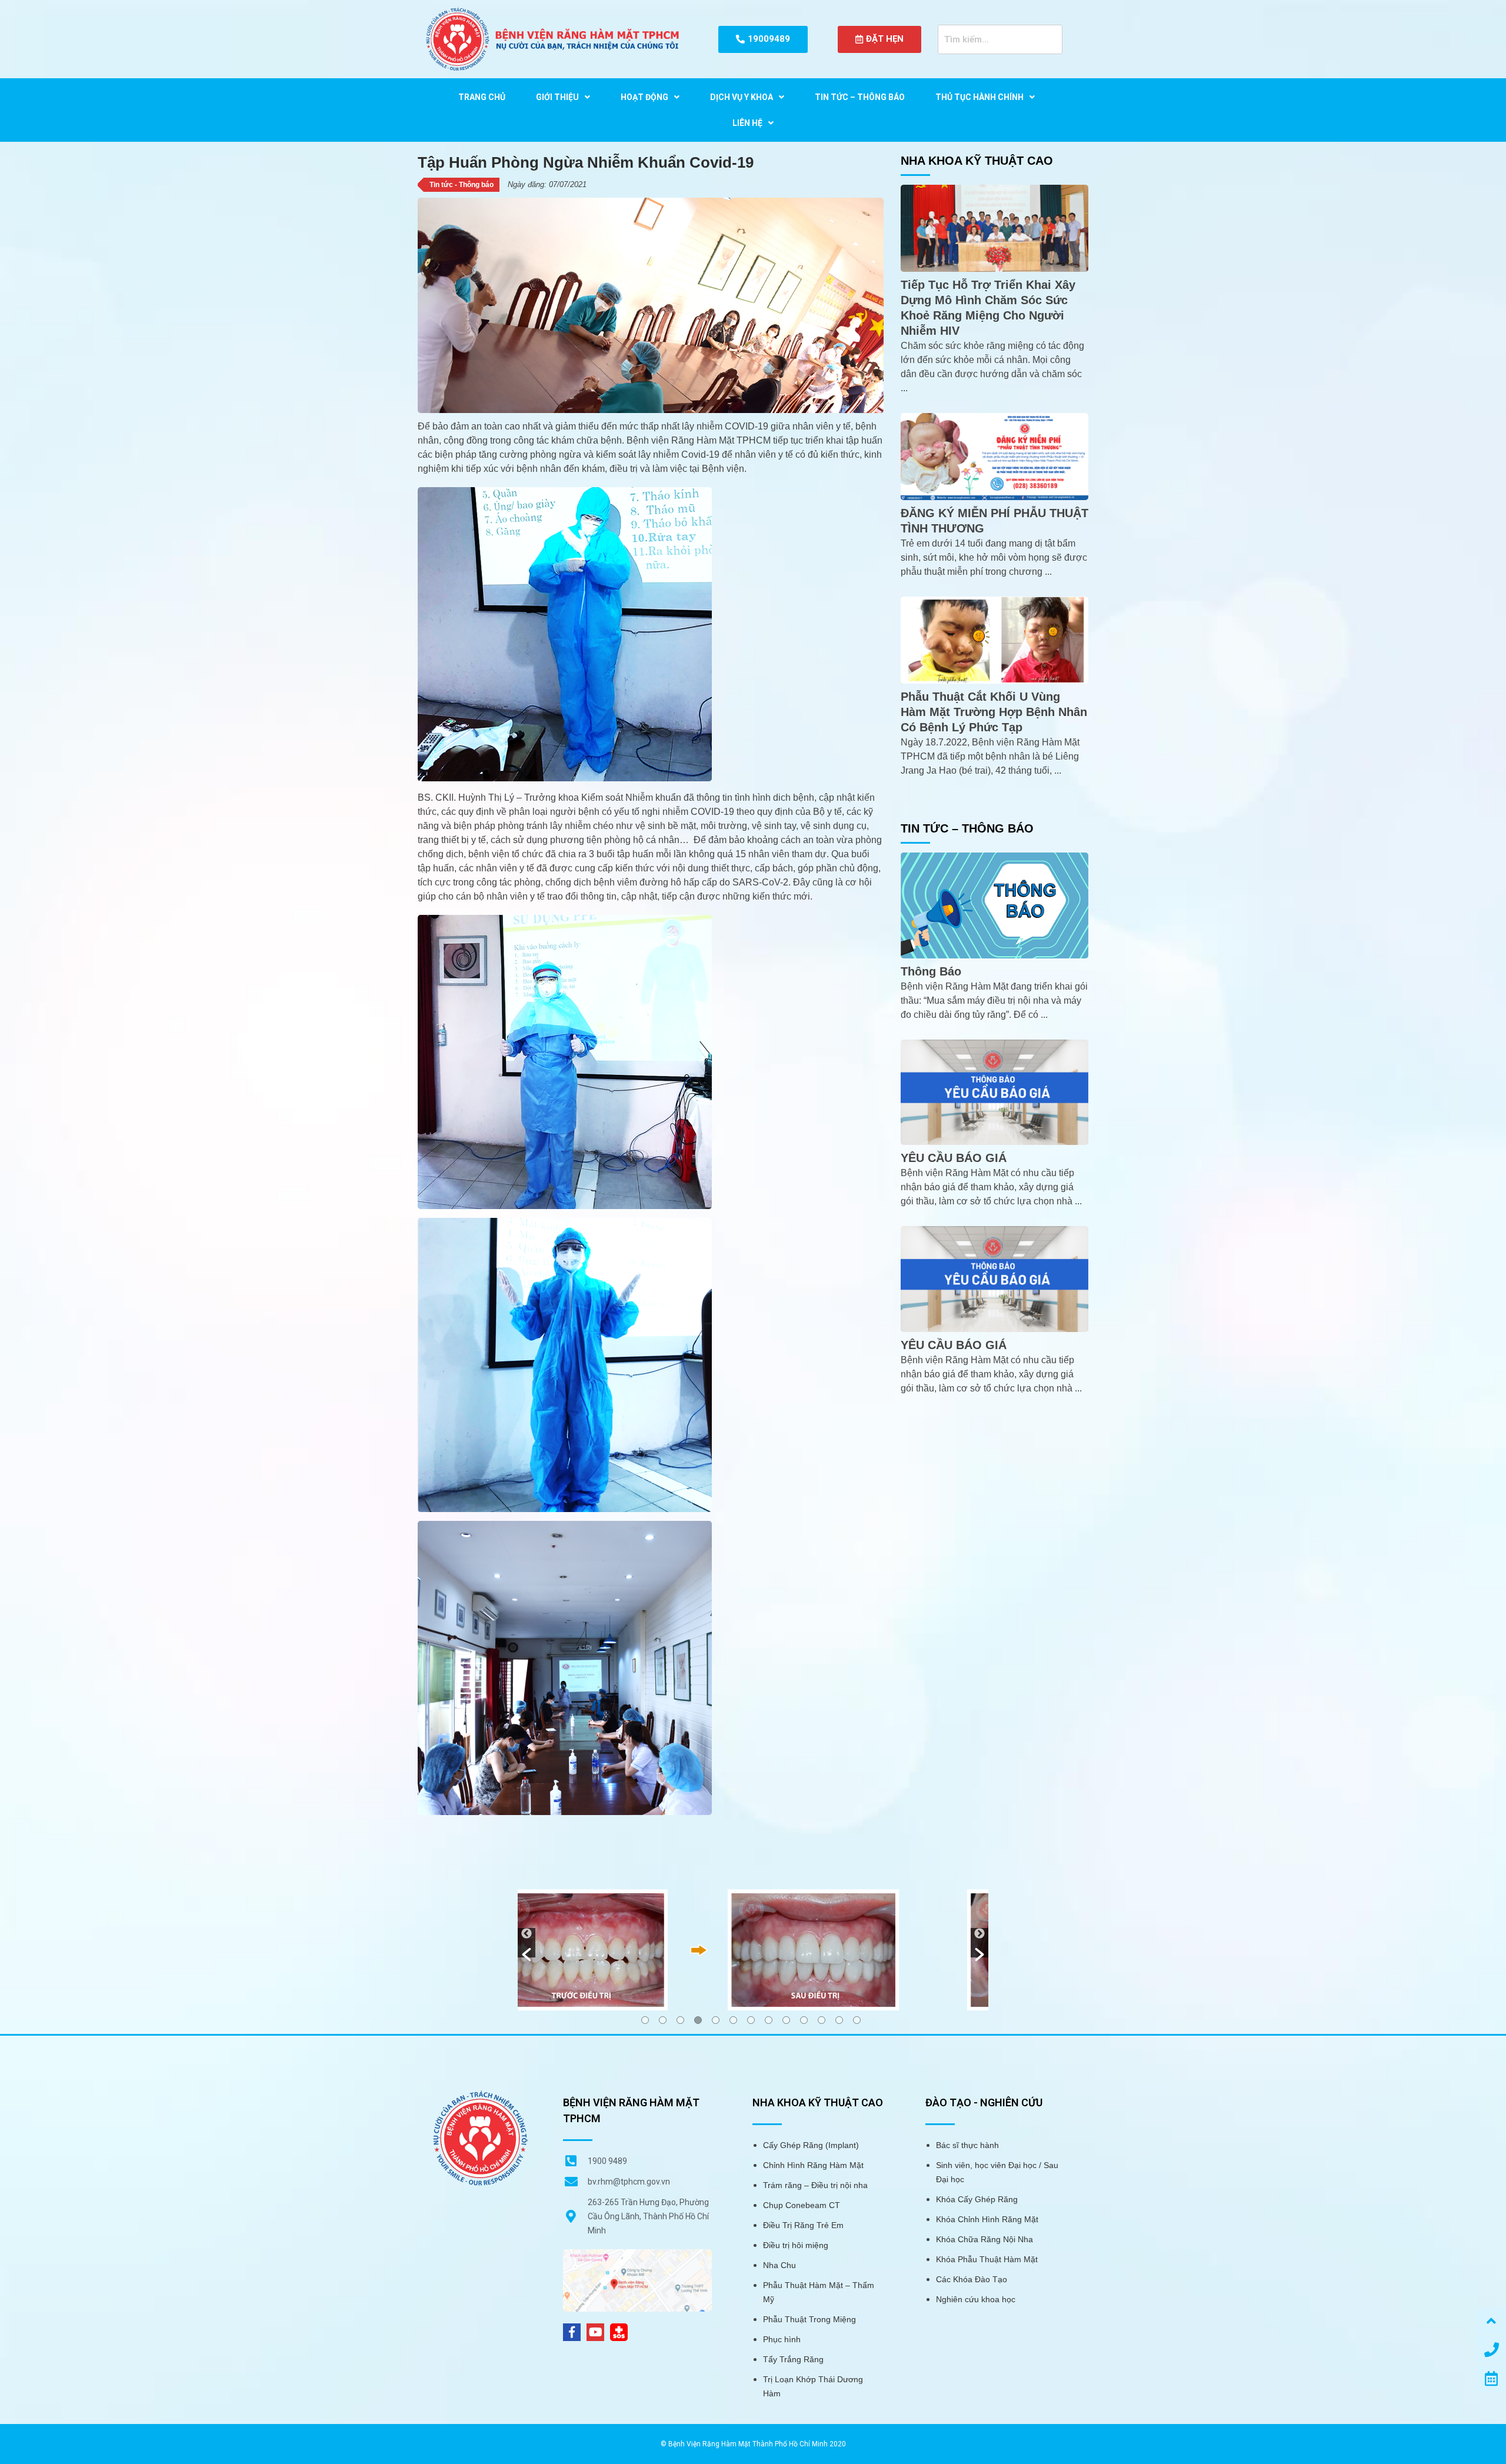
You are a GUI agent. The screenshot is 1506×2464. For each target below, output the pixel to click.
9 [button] (786, 2020)
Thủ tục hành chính (979, 97)
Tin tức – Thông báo (860, 97)
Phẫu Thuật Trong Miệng (809, 2319)
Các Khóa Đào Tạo (972, 2279)
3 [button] (680, 2020)
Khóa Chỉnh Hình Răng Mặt (987, 2219)
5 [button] (716, 2020)
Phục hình (782, 2339)
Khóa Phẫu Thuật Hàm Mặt (987, 2259)
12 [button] (839, 2020)
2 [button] (663, 2020)
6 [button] (733, 2020)
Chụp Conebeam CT (802, 2205)
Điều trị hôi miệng (796, 2245)
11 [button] (822, 2020)
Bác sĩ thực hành (967, 2145)
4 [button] (698, 2020)
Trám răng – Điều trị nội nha (815, 2185)
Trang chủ (482, 97)
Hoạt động (644, 97)
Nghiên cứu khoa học (976, 2299)
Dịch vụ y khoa (742, 97)
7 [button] (751, 2020)
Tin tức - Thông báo (462, 185)
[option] (753, 1949)
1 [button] (645, 2020)
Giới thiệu (557, 97)
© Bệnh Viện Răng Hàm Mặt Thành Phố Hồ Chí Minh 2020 (753, 2444)
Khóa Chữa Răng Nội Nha (984, 2239)
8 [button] (769, 2020)
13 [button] (857, 2020)
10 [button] (804, 2020)
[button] (527, 1943)
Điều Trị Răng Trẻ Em (803, 2225)
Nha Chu (779, 2265)
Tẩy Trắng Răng (793, 2359)
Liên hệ (747, 123)
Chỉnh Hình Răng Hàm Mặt (813, 2165)
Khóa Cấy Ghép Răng (977, 2199)
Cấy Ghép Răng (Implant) (811, 2145)
